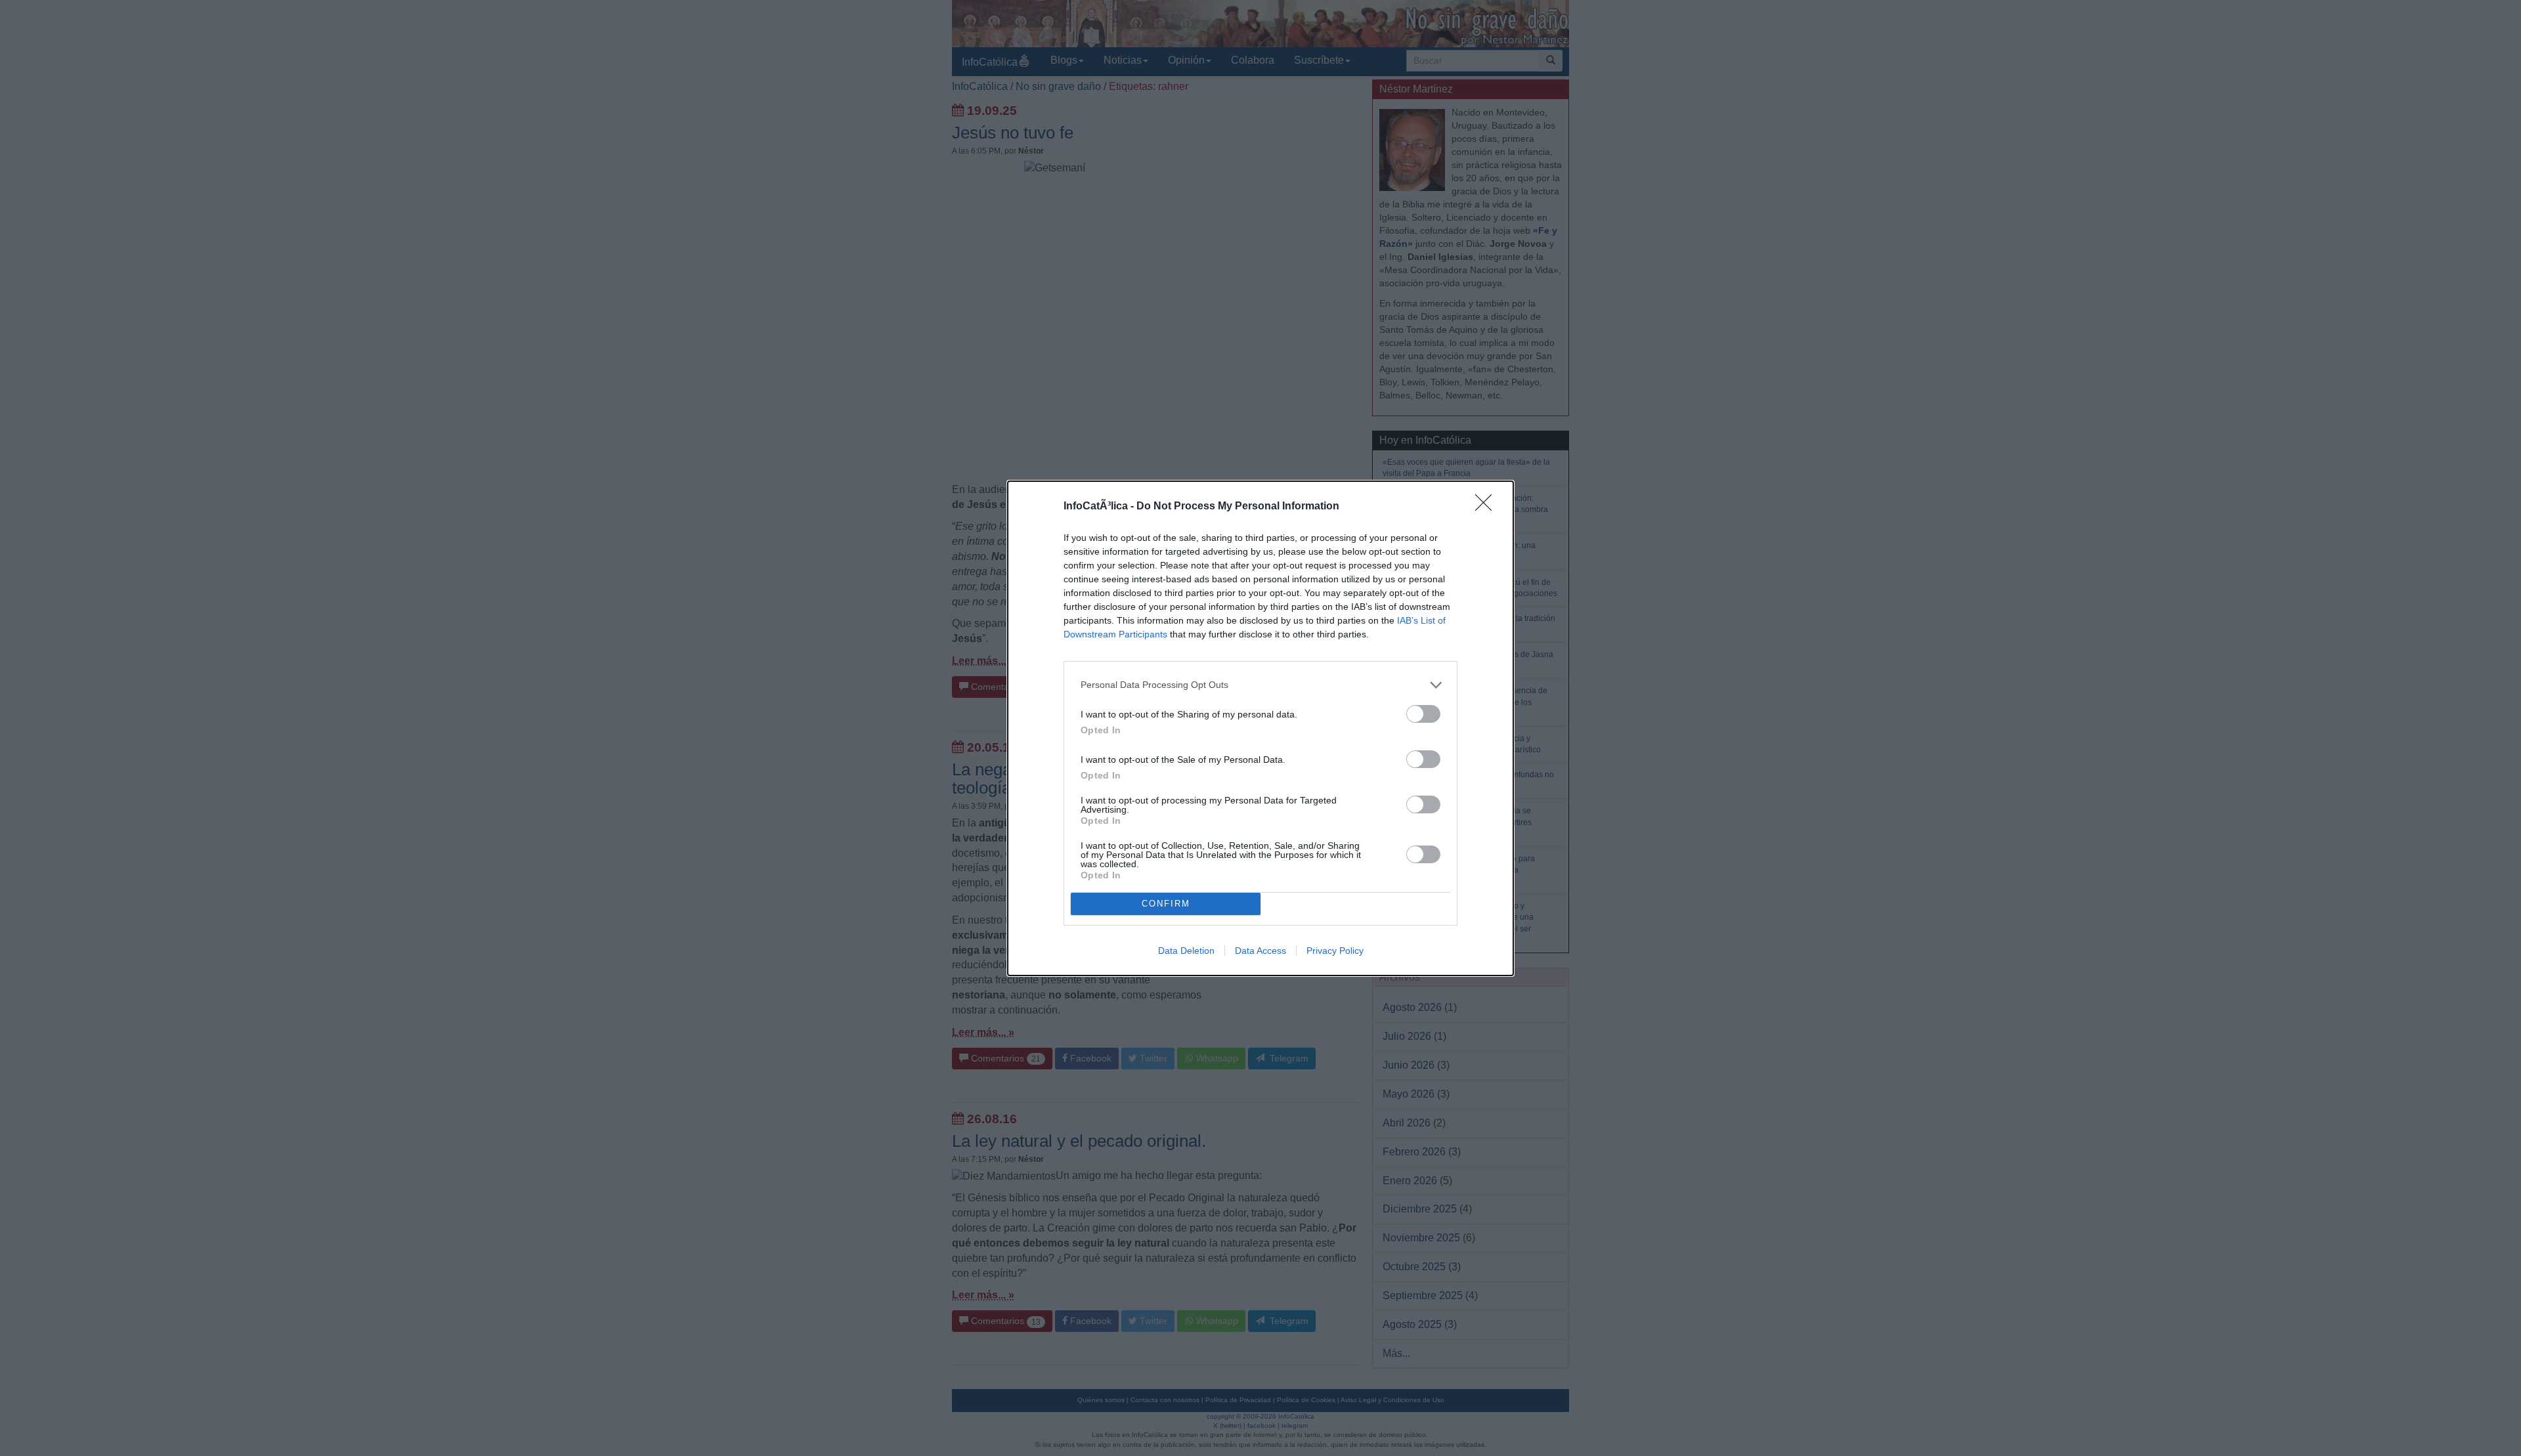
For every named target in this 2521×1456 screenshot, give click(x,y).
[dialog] (1260, 728)
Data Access (1260, 951)
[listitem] (1260, 685)
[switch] (1423, 714)
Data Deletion (1186, 951)
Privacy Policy (1335, 951)
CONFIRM (1166, 904)
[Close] (1488, 507)
